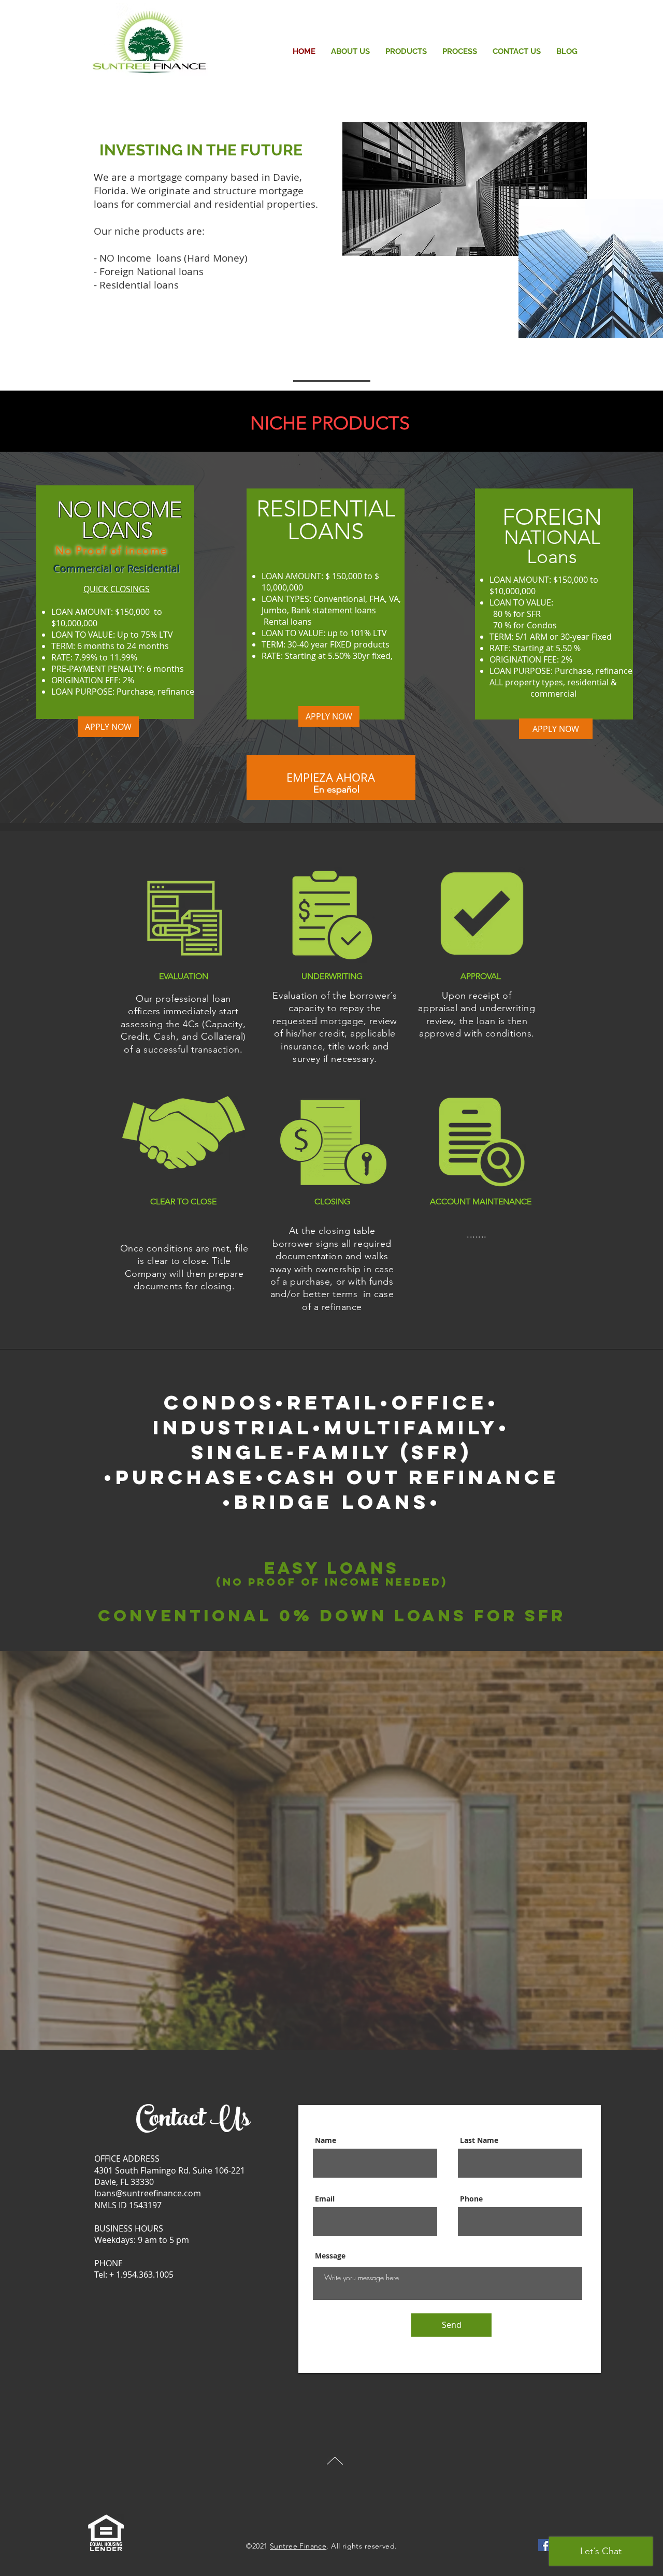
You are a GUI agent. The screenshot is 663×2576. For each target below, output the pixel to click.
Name (326, 2140)
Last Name (479, 2140)
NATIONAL (552, 528)
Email (325, 2199)
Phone (471, 2199)
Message (330, 2256)
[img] (184, 929)
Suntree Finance (298, 2546)
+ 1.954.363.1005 (141, 2275)
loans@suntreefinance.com (148, 2193)
